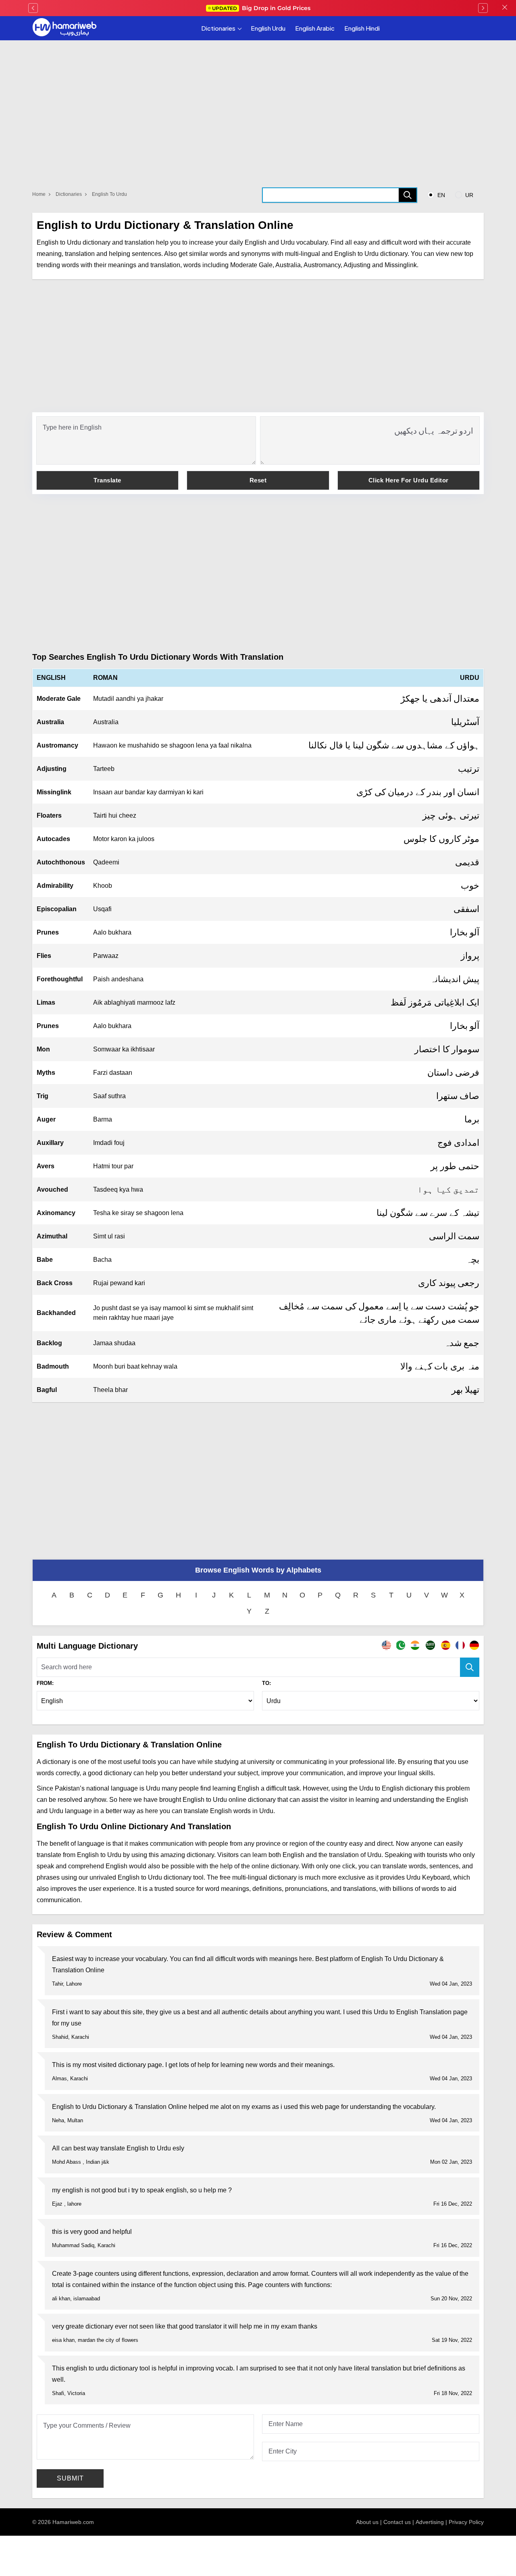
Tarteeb (104, 769)
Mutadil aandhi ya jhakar (128, 699)
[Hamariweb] (64, 28)
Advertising (430, 2522)
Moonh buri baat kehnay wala (135, 1366)
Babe (45, 1260)
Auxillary (50, 1143)
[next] (483, 8)
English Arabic (315, 28)
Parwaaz (106, 956)
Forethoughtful (60, 979)
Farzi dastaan (113, 1073)
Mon (43, 1049)
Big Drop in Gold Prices (261, 8)
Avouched (52, 1189)
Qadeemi (106, 862)
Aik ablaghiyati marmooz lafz (134, 1002)
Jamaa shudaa (114, 1343)
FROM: (45, 1683)
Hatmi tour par (113, 1166)
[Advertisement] (258, 346)
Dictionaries (218, 28)
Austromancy (57, 745)
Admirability (55, 886)
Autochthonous (61, 862)
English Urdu (268, 28)
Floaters (49, 815)
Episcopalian (57, 909)
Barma (103, 1119)
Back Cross (55, 1283)
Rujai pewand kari (119, 1283)
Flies (44, 956)
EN (440, 195)
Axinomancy (56, 1213)
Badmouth (53, 1366)
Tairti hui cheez (115, 815)
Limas (46, 1002)
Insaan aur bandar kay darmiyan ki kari (148, 792)
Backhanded (56, 1313)
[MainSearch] (470, 1667)
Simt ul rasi (109, 1236)
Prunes (48, 932)
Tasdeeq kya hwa (118, 1189)
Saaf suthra (109, 1096)
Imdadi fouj (109, 1143)
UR (468, 195)
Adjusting (52, 769)
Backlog (49, 1343)
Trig (43, 1096)
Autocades (53, 839)
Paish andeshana (118, 979)
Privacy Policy (466, 2522)
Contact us (397, 2522)
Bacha (102, 1260)
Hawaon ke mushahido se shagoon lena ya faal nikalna (172, 745)
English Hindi (362, 28)
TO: (266, 1683)
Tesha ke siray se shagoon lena (138, 1213)
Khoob (103, 886)
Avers (46, 1166)
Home (39, 194)
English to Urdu (109, 194)
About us (367, 2522)
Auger (46, 1119)
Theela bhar (110, 1390)
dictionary (394, 254)
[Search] (408, 195)
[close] (505, 8)
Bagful (47, 1390)
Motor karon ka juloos (124, 839)
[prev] (33, 8)
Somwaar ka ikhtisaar (124, 1049)
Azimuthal (52, 1236)
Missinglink (54, 792)
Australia (50, 722)
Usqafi (102, 909)
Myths (46, 1073)
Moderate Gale (59, 699)
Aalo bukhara (112, 932)
